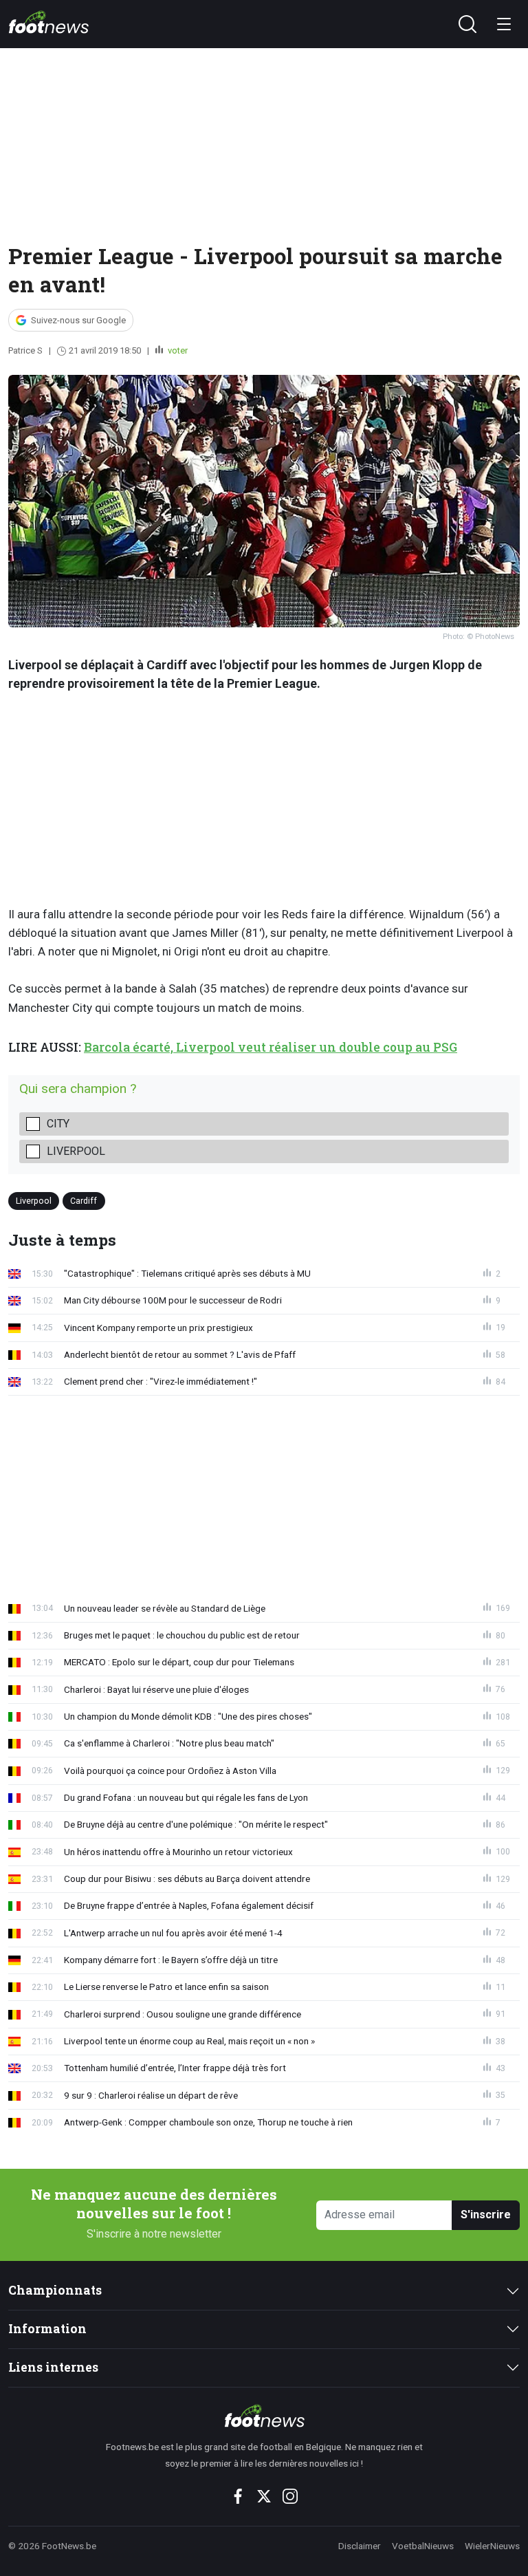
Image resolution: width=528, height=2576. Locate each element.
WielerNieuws (492, 2546)
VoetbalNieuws (423, 2546)
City (58, 1124)
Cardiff (84, 1201)
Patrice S (25, 350)
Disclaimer (360, 2546)
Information (47, 2329)
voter (177, 350)
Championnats (55, 2290)
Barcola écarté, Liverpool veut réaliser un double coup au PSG (271, 1047)
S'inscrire (486, 2215)
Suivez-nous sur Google (78, 320)
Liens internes (53, 2367)
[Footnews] (264, 2416)
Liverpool (76, 1151)
